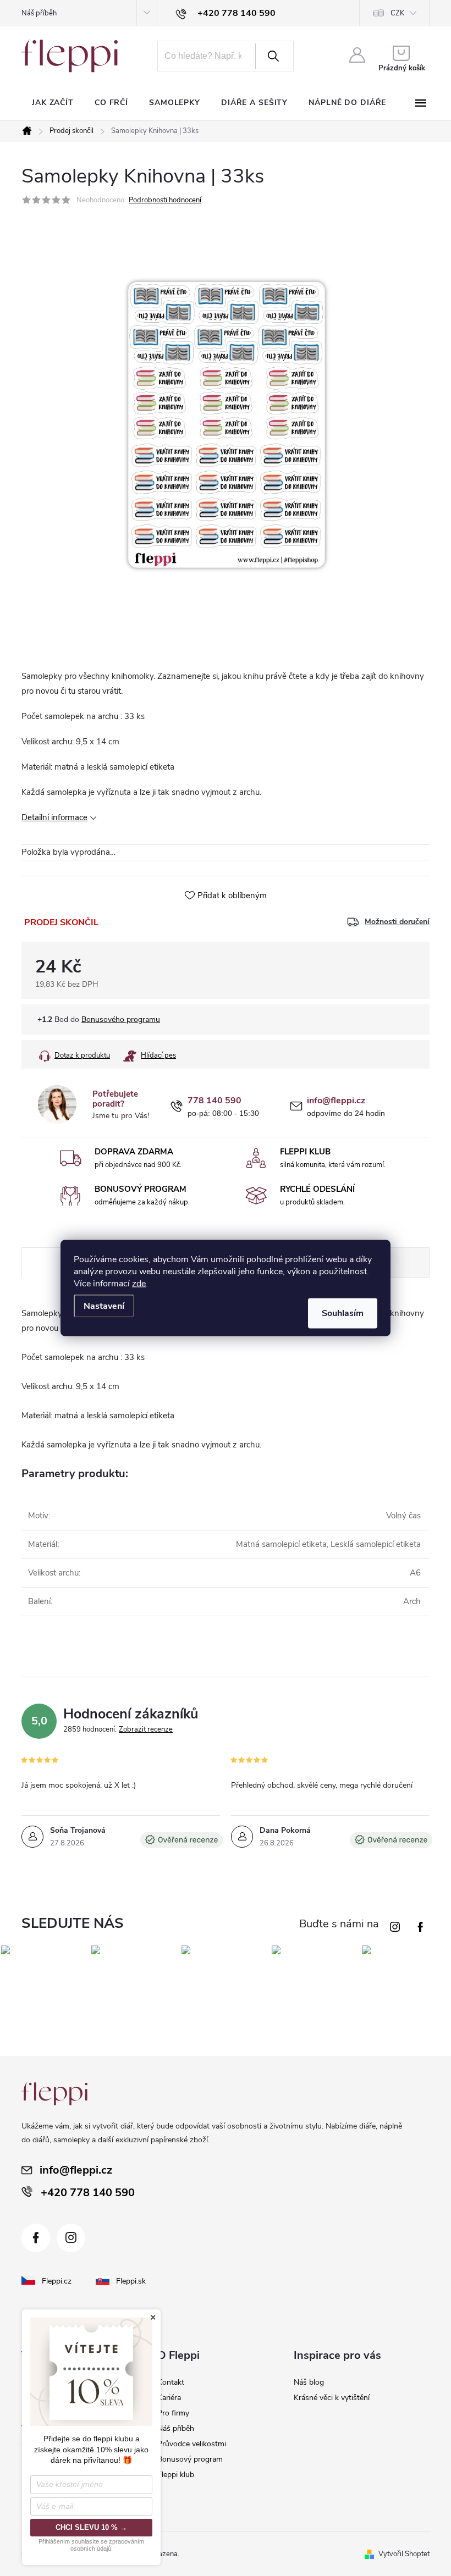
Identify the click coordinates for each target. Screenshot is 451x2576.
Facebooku (422, 1924)
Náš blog (309, 2382)
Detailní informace (54, 817)
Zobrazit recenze (146, 1729)
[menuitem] (53, 103)
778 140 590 (215, 1101)
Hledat (273, 56)
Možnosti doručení (397, 922)
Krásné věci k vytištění (332, 2398)
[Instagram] (71, 2238)
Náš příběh (39, 13)
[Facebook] (36, 2238)
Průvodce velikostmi (192, 2444)
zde (139, 1284)
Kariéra (169, 2398)
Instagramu (397, 1924)
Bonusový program (190, 2459)
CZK (397, 13)
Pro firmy (173, 2413)
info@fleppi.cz (336, 1101)
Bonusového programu (121, 1019)
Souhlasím (343, 1313)
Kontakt (171, 2382)
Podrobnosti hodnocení (165, 200)
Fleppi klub (176, 2475)
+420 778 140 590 (88, 2193)
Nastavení (104, 1306)
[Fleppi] (54, 2094)
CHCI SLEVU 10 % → (91, 2527)
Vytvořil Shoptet (404, 2554)
